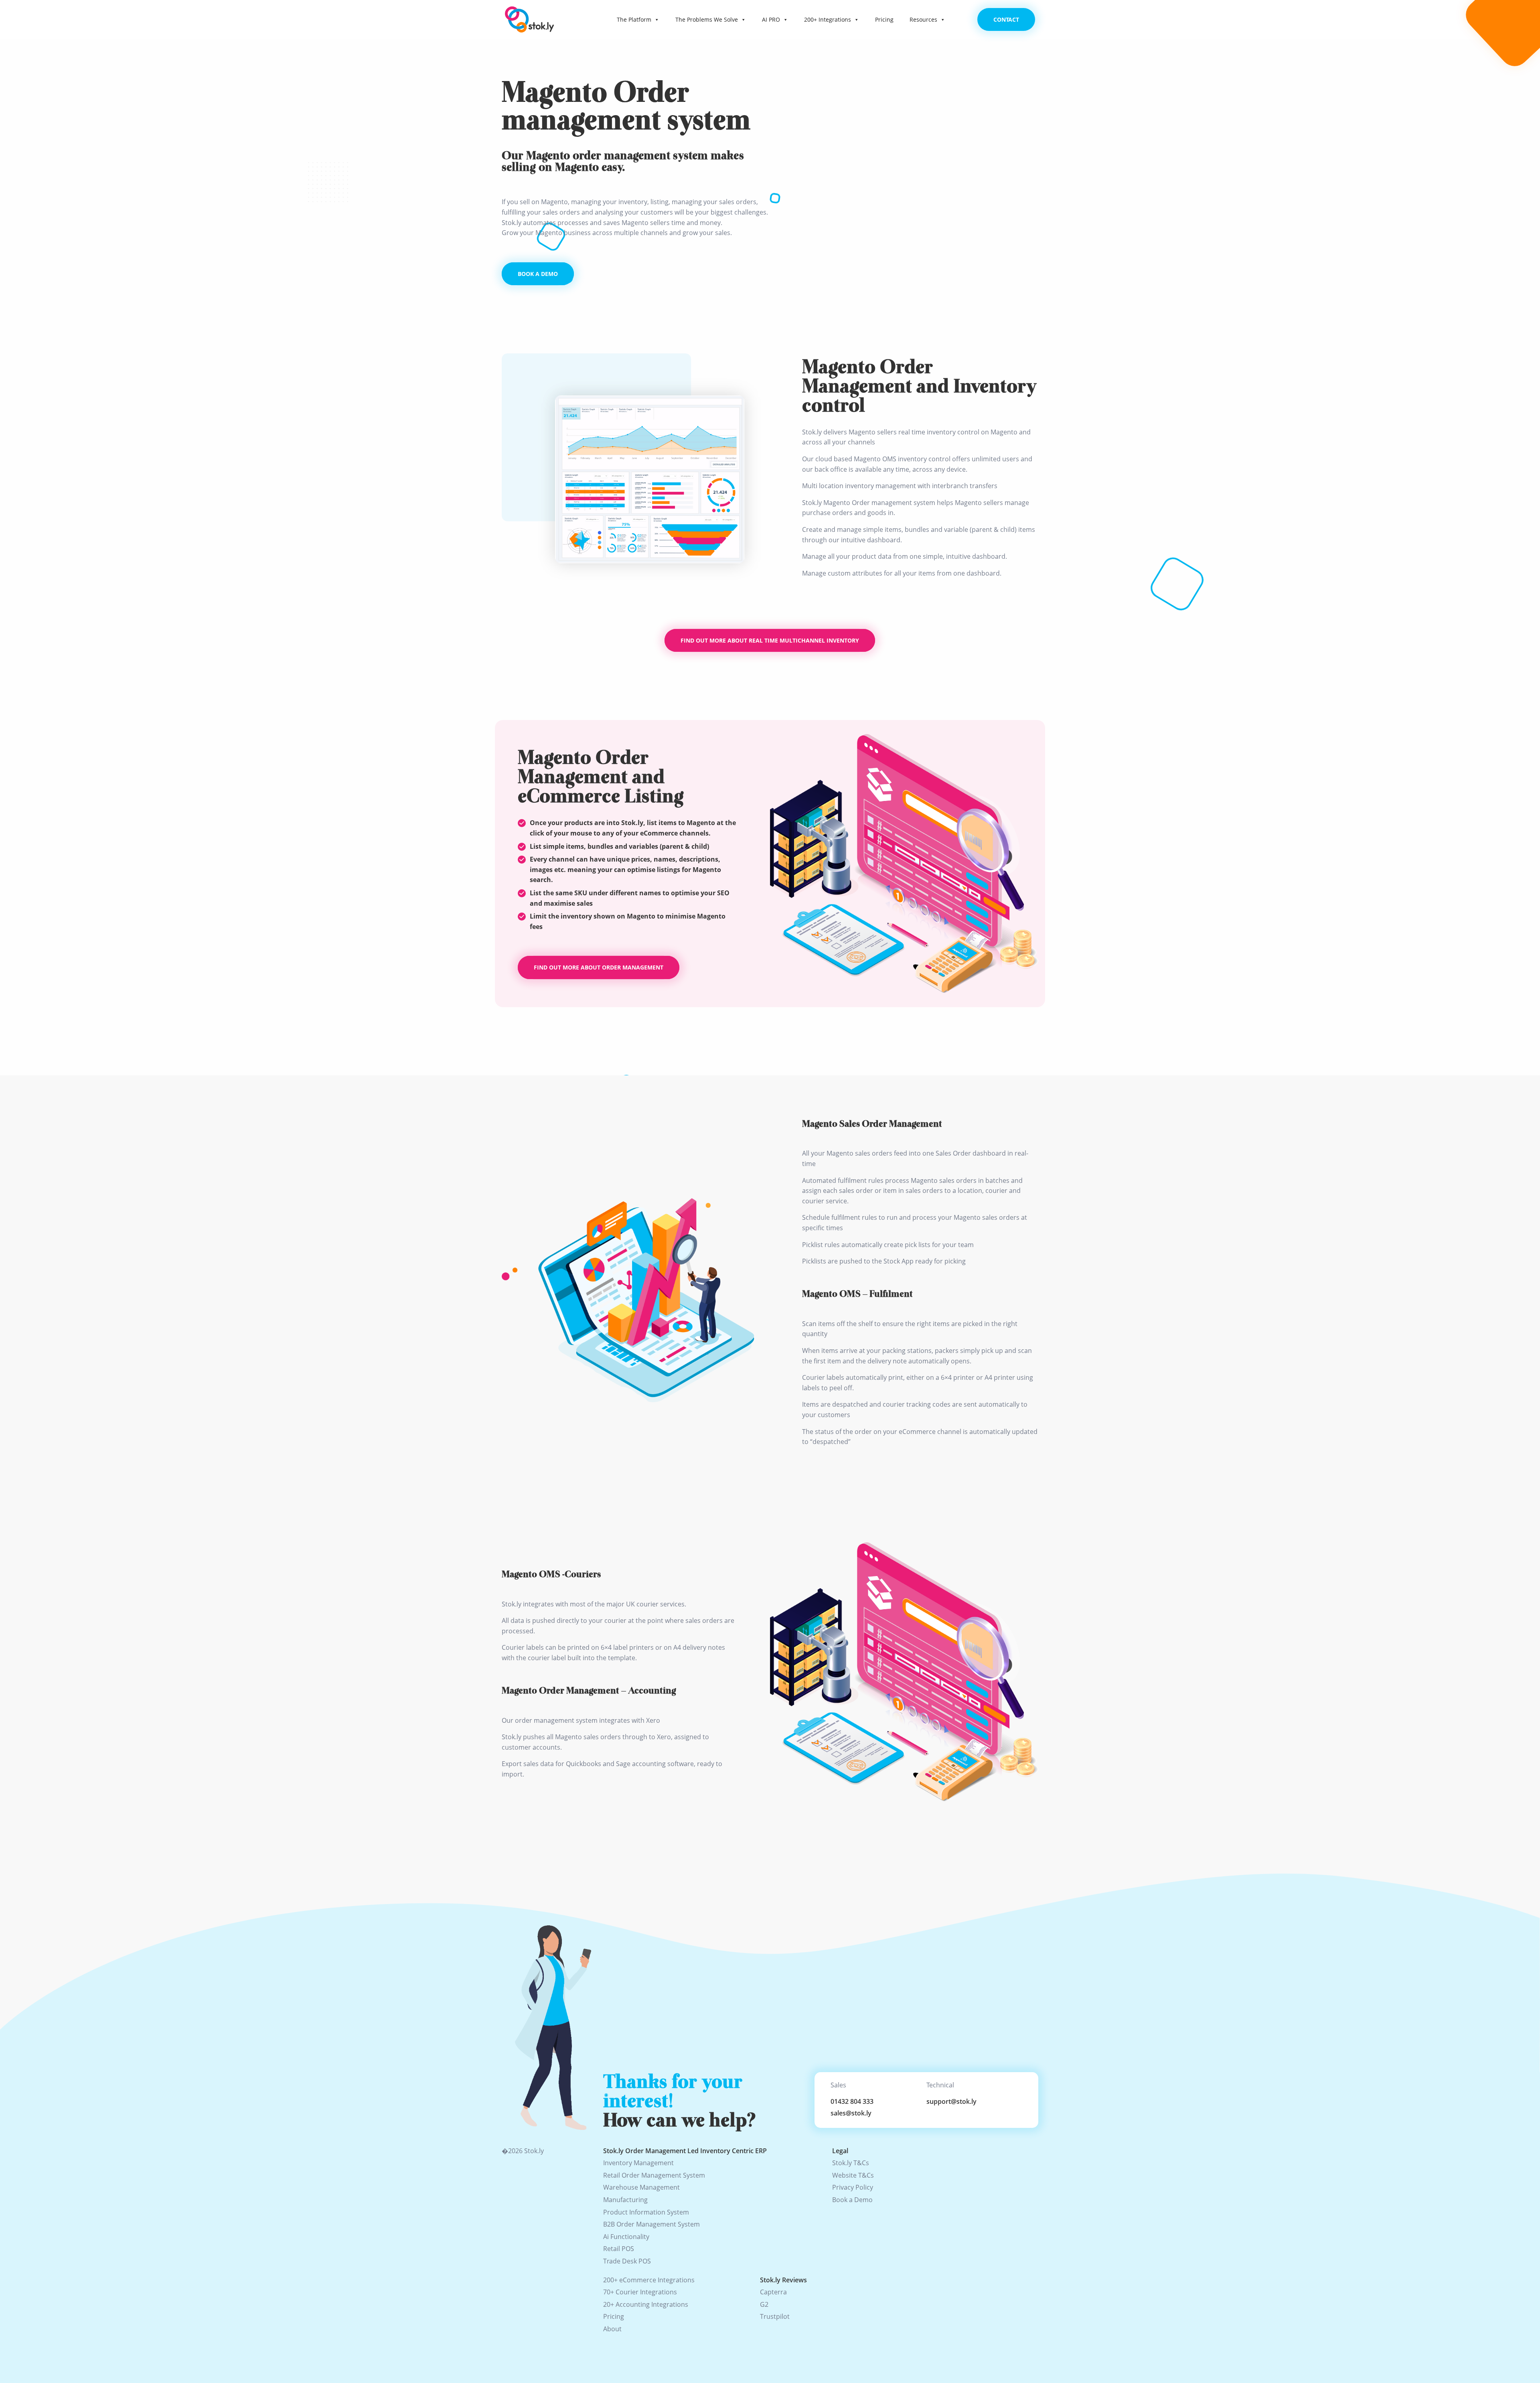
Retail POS (619, 2249)
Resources (923, 19)
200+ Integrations (828, 19)
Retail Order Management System (654, 2175)
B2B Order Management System (651, 2224)
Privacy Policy (853, 2187)
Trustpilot (775, 2316)
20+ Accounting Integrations (646, 2304)
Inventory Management (638, 2163)
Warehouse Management (641, 2187)
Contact (1006, 19)
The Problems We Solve (707, 19)
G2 (764, 2304)
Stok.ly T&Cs (851, 2163)
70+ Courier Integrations (640, 2292)
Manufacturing (625, 2200)
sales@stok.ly (851, 2113)
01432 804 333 (852, 2101)
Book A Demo (538, 274)
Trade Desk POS (627, 2261)
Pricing (884, 19)
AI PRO (771, 19)
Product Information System (646, 2212)
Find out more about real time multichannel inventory (770, 640)
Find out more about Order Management (599, 967)
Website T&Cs (853, 2175)
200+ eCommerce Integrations (649, 2280)
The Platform (634, 19)
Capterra (773, 2292)
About (612, 2329)
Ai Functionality (626, 2237)
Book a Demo (852, 2200)
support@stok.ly (951, 2101)
